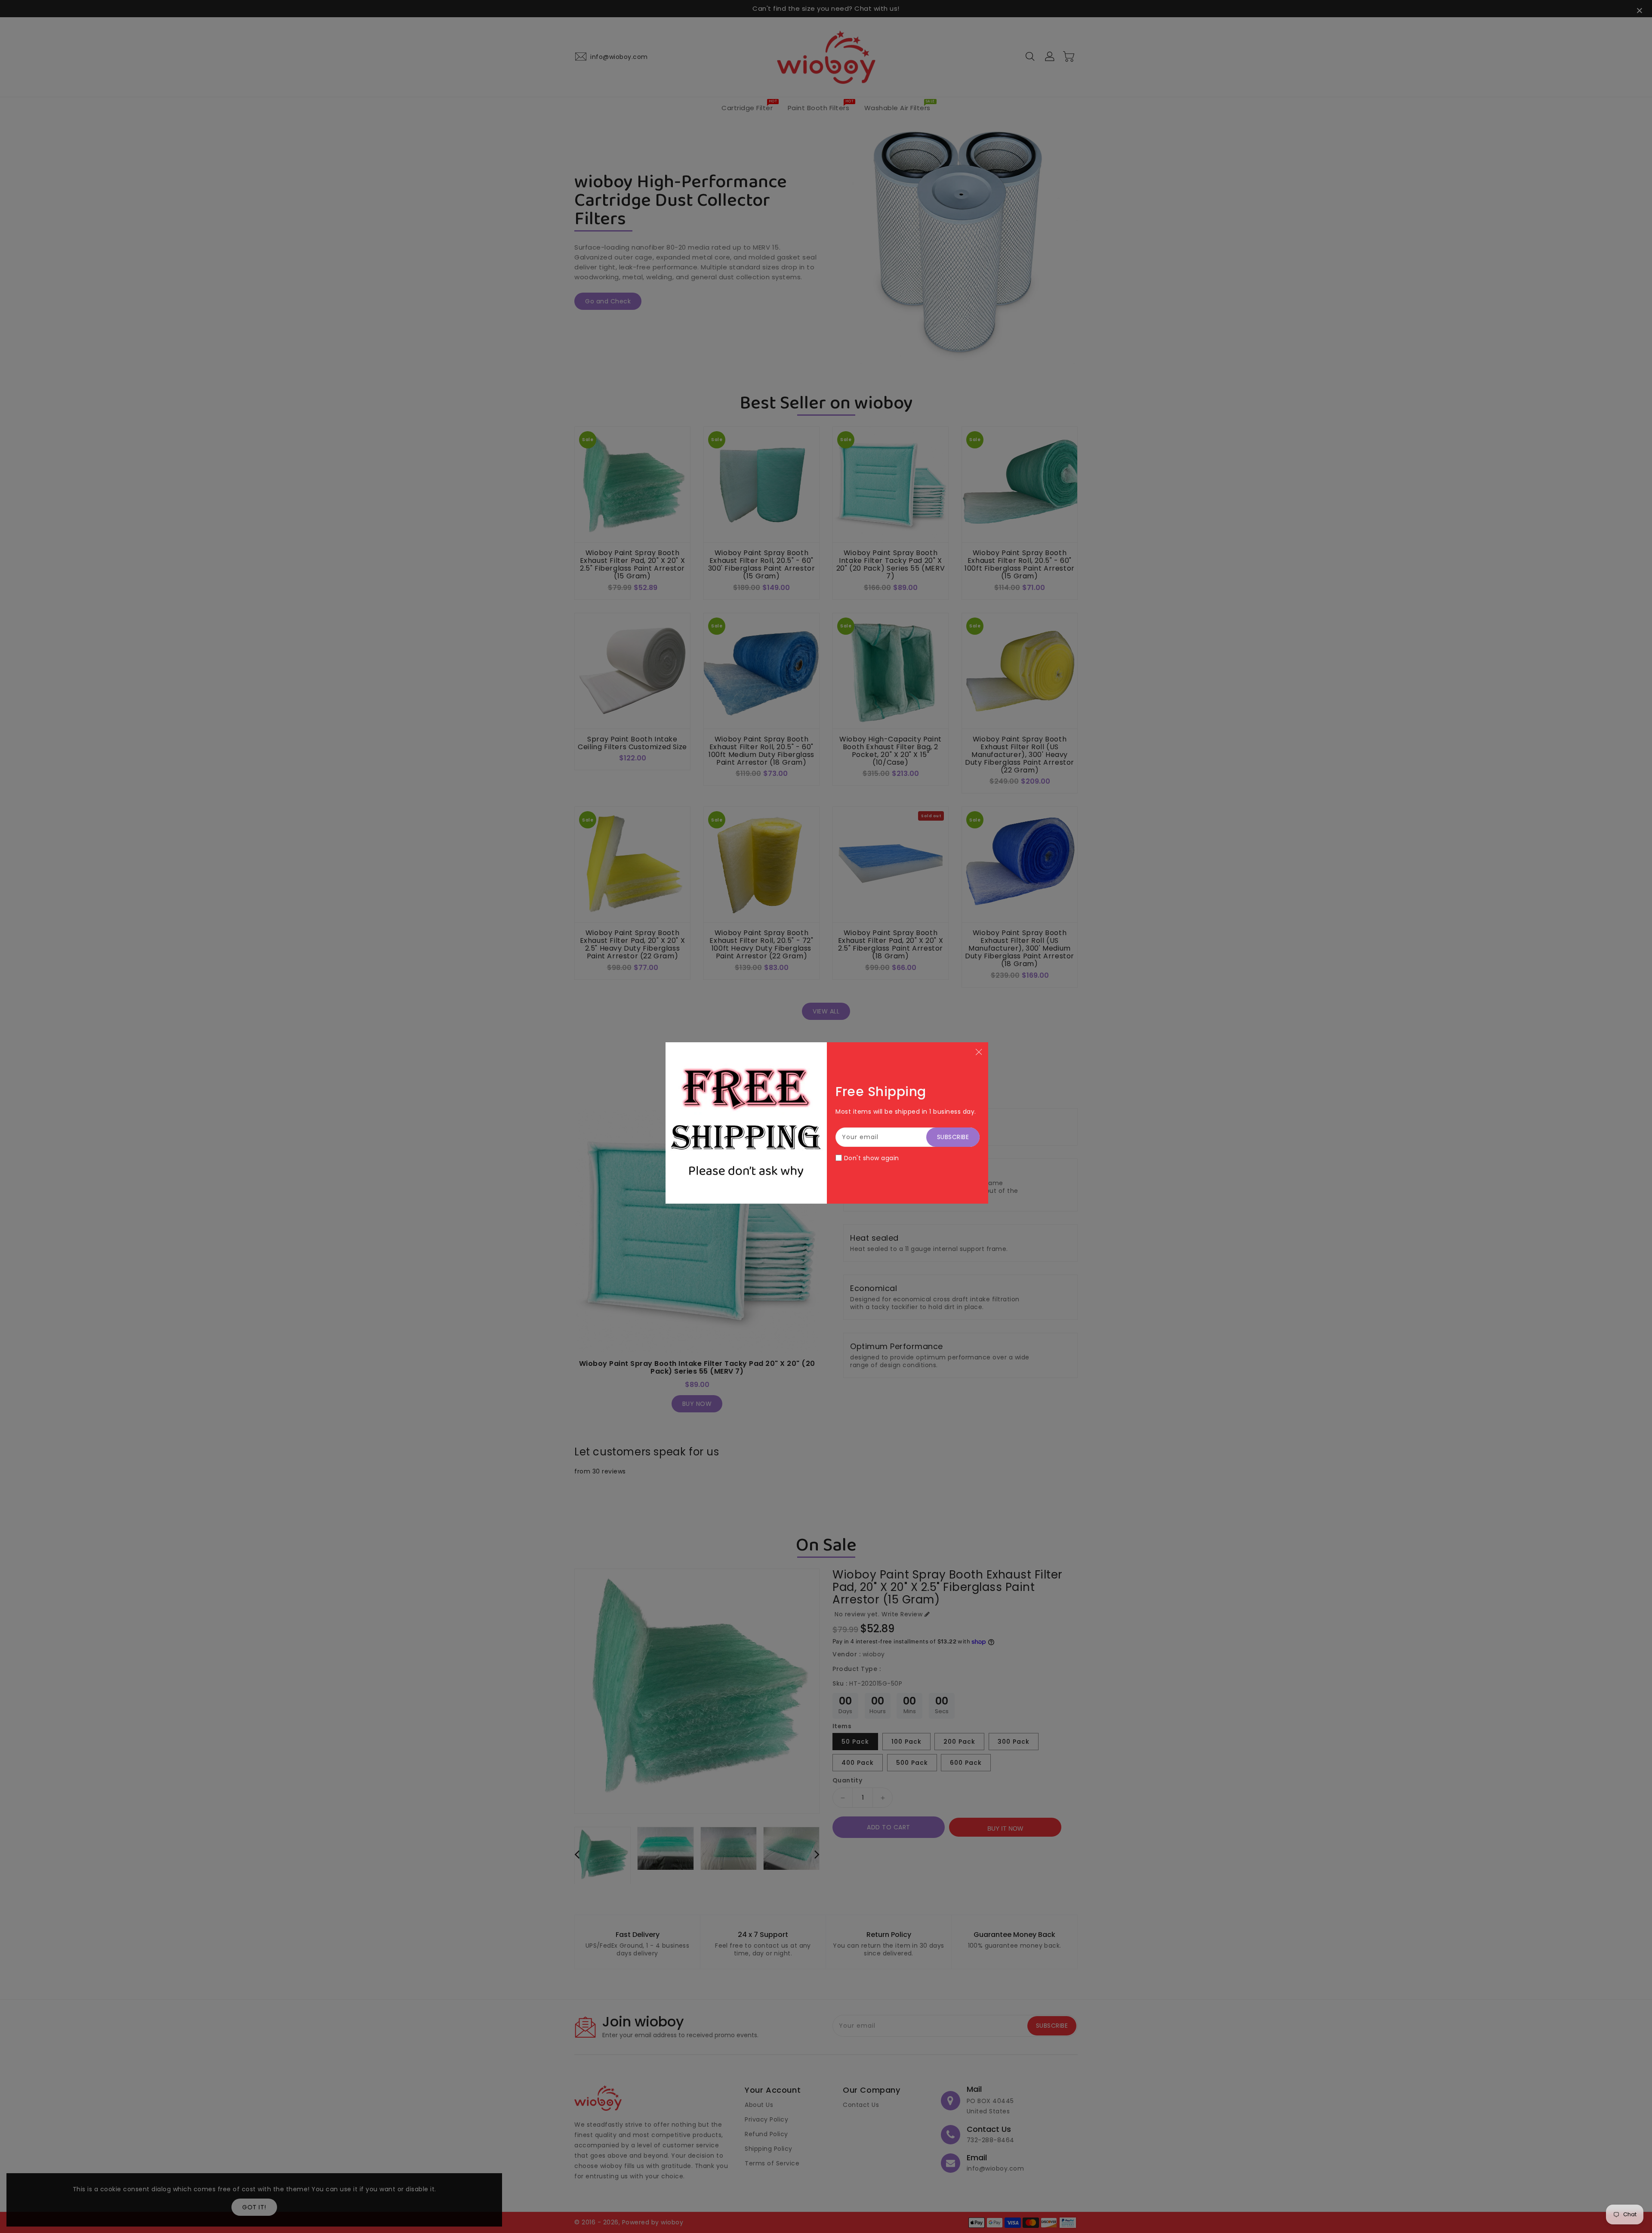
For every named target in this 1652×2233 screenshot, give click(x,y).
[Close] (979, 1052)
